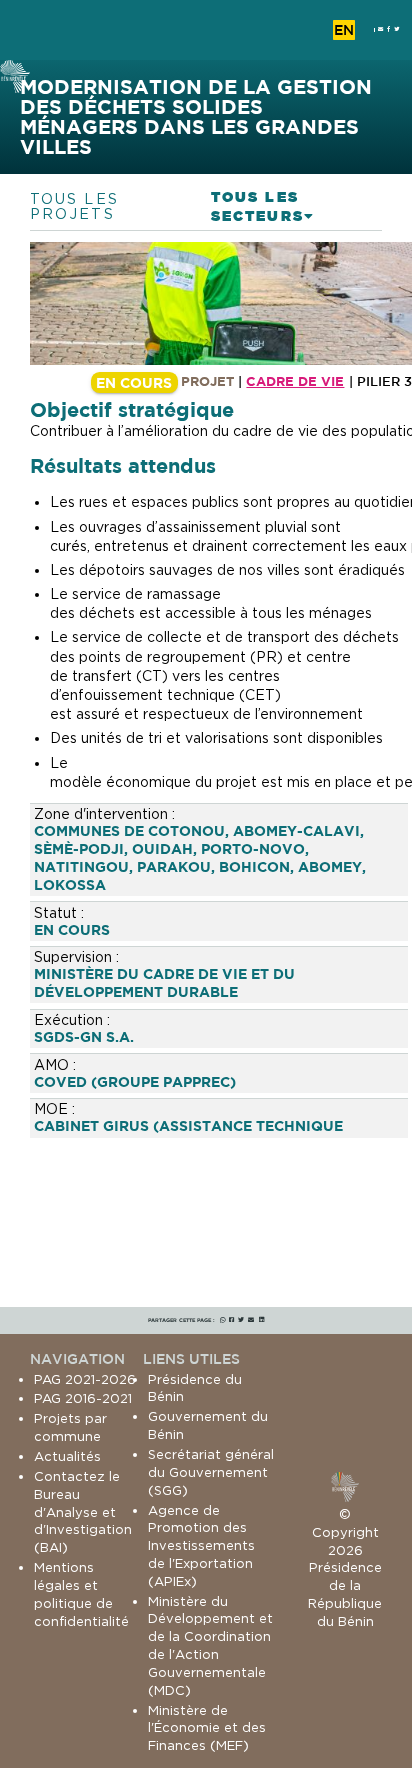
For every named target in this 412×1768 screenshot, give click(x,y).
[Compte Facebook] (388, 29)
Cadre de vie (295, 381)
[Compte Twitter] (396, 29)
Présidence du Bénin (195, 1388)
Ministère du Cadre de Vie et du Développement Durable (164, 982)
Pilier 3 (384, 381)
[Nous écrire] (380, 29)
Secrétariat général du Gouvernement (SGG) (211, 1472)
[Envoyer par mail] (251, 1320)
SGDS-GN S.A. (84, 1036)
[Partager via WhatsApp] (222, 1320)
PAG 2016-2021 (83, 1398)
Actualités (67, 1456)
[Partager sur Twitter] (241, 1320)
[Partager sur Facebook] (231, 1320)
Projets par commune (70, 1427)
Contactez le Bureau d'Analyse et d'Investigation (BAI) (83, 1511)
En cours (72, 929)
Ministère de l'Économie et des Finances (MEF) (207, 1728)
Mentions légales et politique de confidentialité (81, 1593)
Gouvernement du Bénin (208, 1425)
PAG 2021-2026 (85, 1379)
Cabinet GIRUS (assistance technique (188, 1125)
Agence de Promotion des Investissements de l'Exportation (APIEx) (201, 1545)
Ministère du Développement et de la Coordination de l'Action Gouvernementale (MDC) (210, 1645)
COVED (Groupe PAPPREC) (135, 1081)
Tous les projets (74, 206)
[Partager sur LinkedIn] (261, 1320)
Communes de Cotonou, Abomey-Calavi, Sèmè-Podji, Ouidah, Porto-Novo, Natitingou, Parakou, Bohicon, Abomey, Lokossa (200, 857)
